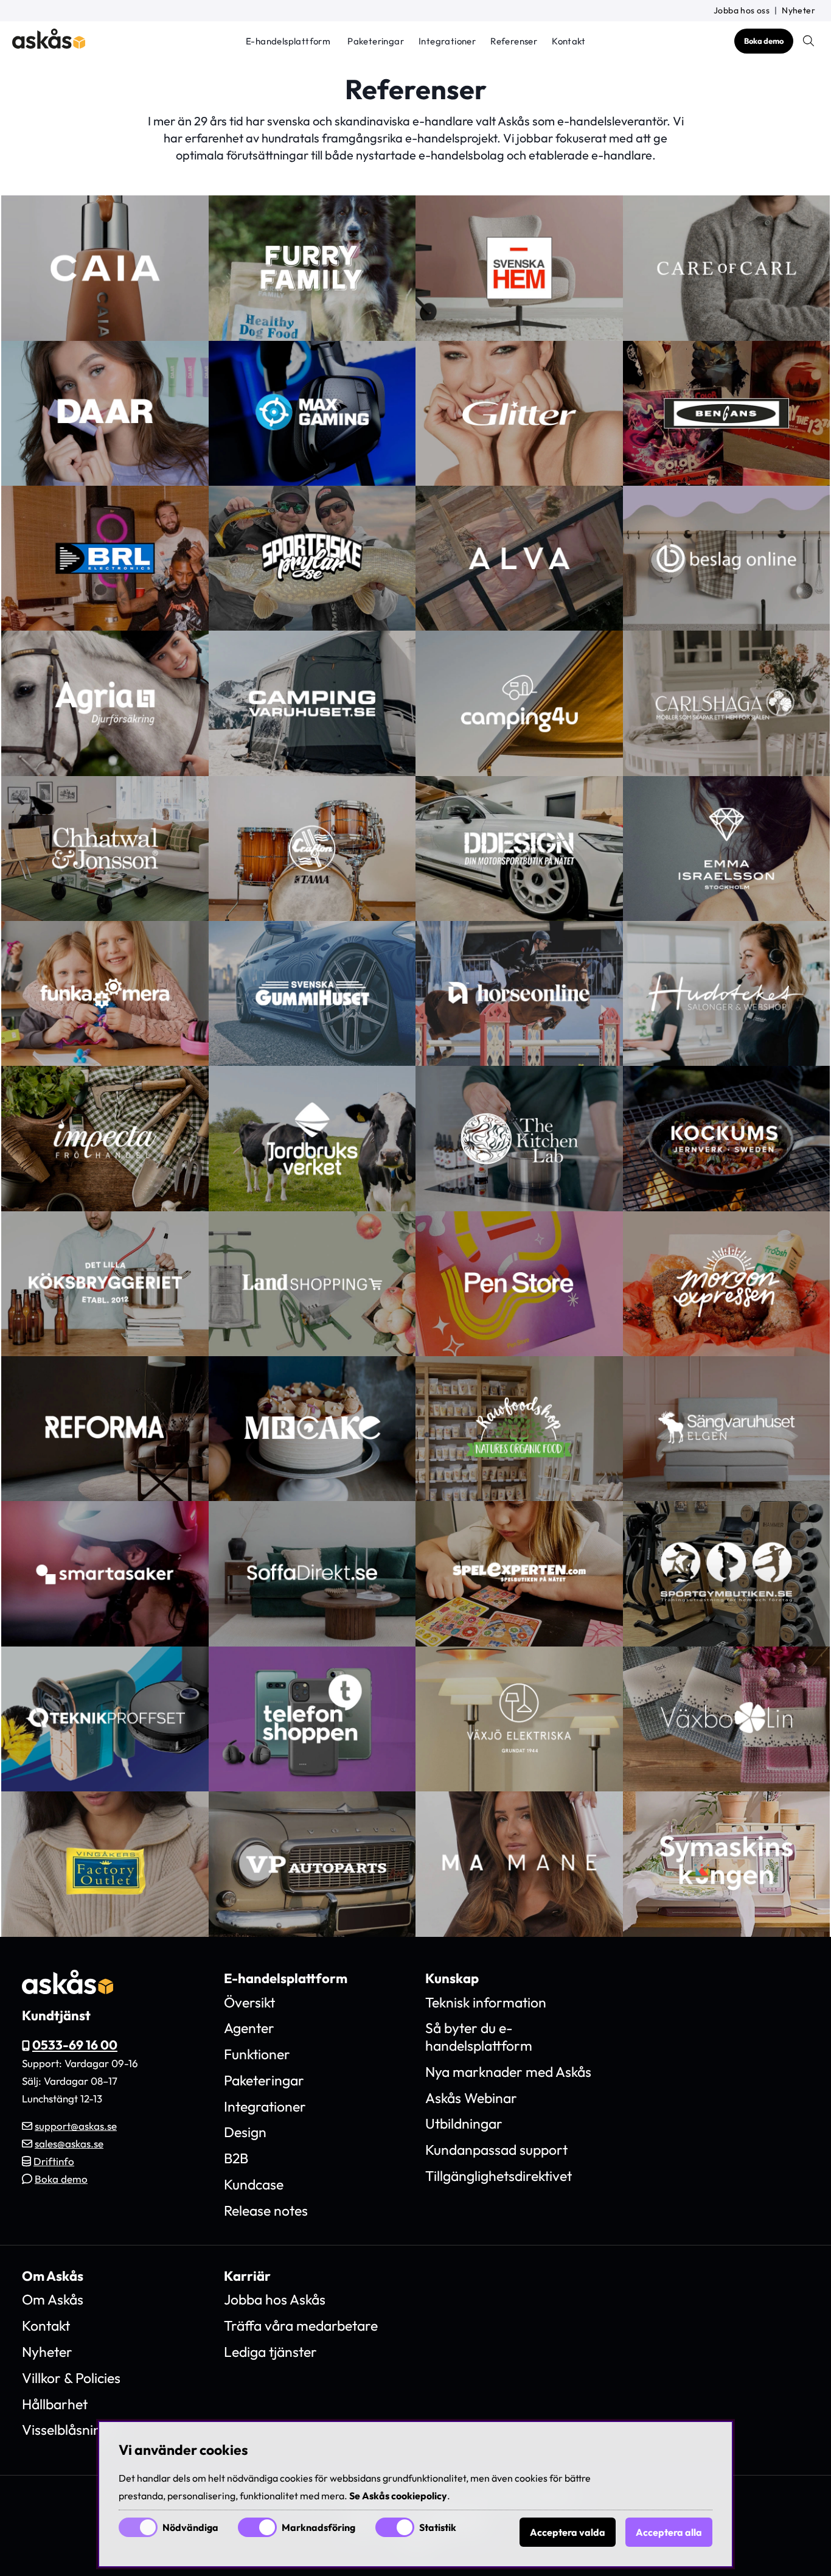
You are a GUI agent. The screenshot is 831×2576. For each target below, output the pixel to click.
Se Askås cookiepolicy (398, 2496)
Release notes (266, 2210)
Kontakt (568, 42)
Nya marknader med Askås (508, 2072)
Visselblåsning (65, 2430)
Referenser (514, 42)
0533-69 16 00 (75, 2045)
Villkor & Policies (71, 2378)
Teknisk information (486, 2002)
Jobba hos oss (742, 10)
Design (245, 2132)
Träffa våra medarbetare (301, 2326)
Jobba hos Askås (275, 2299)
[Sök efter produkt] (808, 41)
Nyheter (798, 10)
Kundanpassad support (496, 2150)
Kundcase (254, 2184)
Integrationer (447, 42)
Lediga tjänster (270, 2352)
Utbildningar (464, 2123)
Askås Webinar (471, 2098)
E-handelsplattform (288, 42)
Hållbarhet (55, 2404)
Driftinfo (54, 2161)
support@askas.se (76, 2126)
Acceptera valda (568, 2532)
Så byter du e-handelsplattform (479, 2037)
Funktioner (257, 2054)
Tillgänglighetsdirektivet (499, 2176)
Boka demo (764, 41)
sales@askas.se (69, 2144)
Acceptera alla (669, 2532)
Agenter (249, 2028)
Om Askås (53, 2299)
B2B (236, 2158)
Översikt (249, 2002)
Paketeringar (376, 42)
